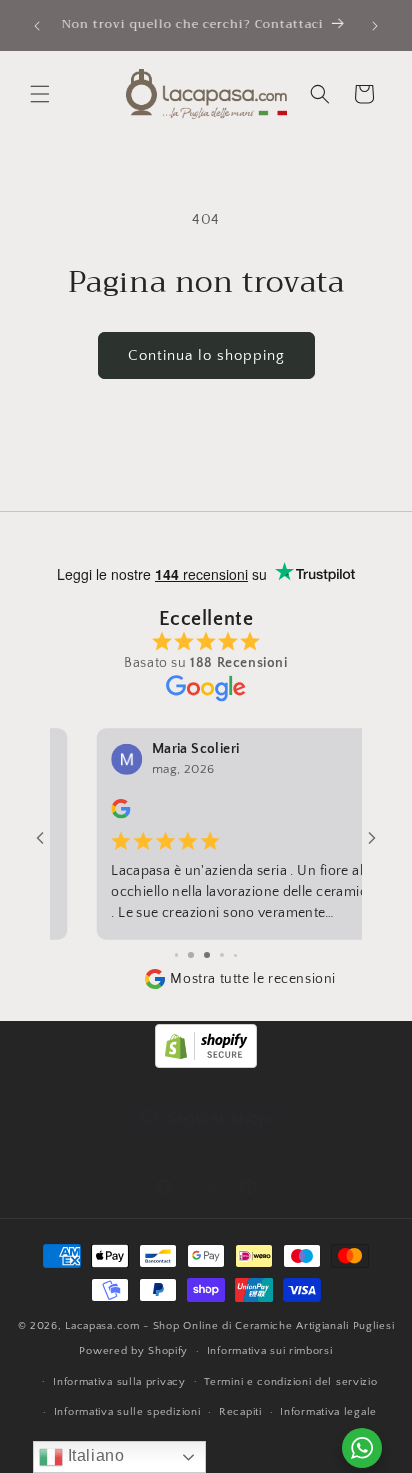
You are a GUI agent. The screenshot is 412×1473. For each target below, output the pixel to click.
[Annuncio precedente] (37, 26)
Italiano (93, 1455)
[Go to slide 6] (222, 955)
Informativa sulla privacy (119, 1382)
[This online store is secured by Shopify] (206, 1063)
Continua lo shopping (206, 355)
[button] (40, 94)
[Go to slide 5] (206, 955)
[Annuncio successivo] (375, 26)
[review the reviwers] (78, 815)
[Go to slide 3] (176, 955)
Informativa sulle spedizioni (127, 1412)
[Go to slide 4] (190, 955)
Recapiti (240, 1412)
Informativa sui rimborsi (270, 1351)
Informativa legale (328, 1412)
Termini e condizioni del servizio (290, 1382)
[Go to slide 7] (236, 955)
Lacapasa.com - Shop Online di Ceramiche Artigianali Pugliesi (229, 1326)
